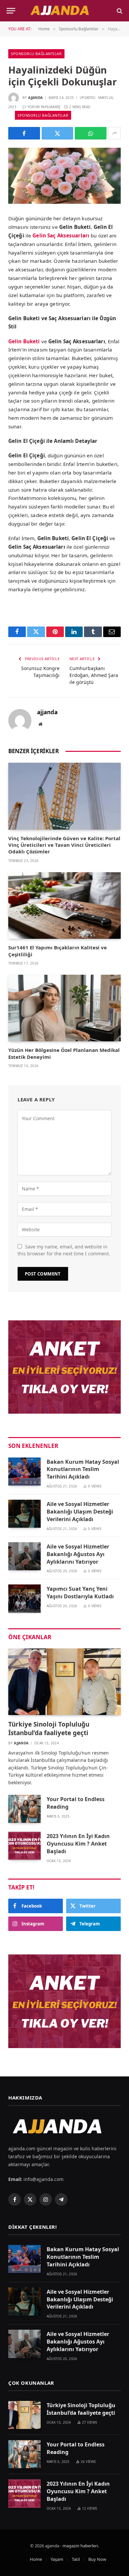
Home (36, 2559)
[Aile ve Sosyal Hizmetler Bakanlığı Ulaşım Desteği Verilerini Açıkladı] (24, 1514)
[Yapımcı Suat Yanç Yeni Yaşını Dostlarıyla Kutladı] (24, 1598)
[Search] (119, 11)
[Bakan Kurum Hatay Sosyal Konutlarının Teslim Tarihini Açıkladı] (24, 1472)
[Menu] (11, 11)
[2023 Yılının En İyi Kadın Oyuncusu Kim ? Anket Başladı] (24, 1846)
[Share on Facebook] (24, 133)
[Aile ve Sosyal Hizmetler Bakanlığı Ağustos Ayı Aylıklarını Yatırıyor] (24, 1556)
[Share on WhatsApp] (91, 133)
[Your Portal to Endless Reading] (24, 1809)
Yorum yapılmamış (44, 107)
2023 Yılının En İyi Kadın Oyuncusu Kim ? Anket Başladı (78, 1844)
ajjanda (35, 98)
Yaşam (57, 2559)
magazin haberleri (80, 2546)
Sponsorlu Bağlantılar (36, 54)
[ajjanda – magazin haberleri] (64, 11)
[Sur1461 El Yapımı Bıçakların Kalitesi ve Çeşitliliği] (64, 905)
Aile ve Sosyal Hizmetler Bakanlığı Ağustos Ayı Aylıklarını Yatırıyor (78, 1554)
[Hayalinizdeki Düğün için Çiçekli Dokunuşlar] (64, 176)
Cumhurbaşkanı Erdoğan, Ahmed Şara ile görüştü (94, 675)
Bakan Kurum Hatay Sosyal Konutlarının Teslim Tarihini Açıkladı (83, 1469)
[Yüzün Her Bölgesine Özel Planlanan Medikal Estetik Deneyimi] (64, 1008)
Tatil (76, 2559)
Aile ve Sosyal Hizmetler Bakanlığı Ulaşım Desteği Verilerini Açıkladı (80, 1512)
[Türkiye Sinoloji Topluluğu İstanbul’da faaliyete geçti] (64, 1682)
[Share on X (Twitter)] (58, 133)
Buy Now (97, 2559)
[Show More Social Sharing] (114, 133)
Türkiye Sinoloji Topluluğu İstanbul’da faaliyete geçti (49, 1729)
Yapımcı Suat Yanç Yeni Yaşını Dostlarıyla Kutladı (80, 1593)
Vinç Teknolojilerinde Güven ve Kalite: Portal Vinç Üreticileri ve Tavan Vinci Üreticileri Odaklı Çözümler (64, 845)
